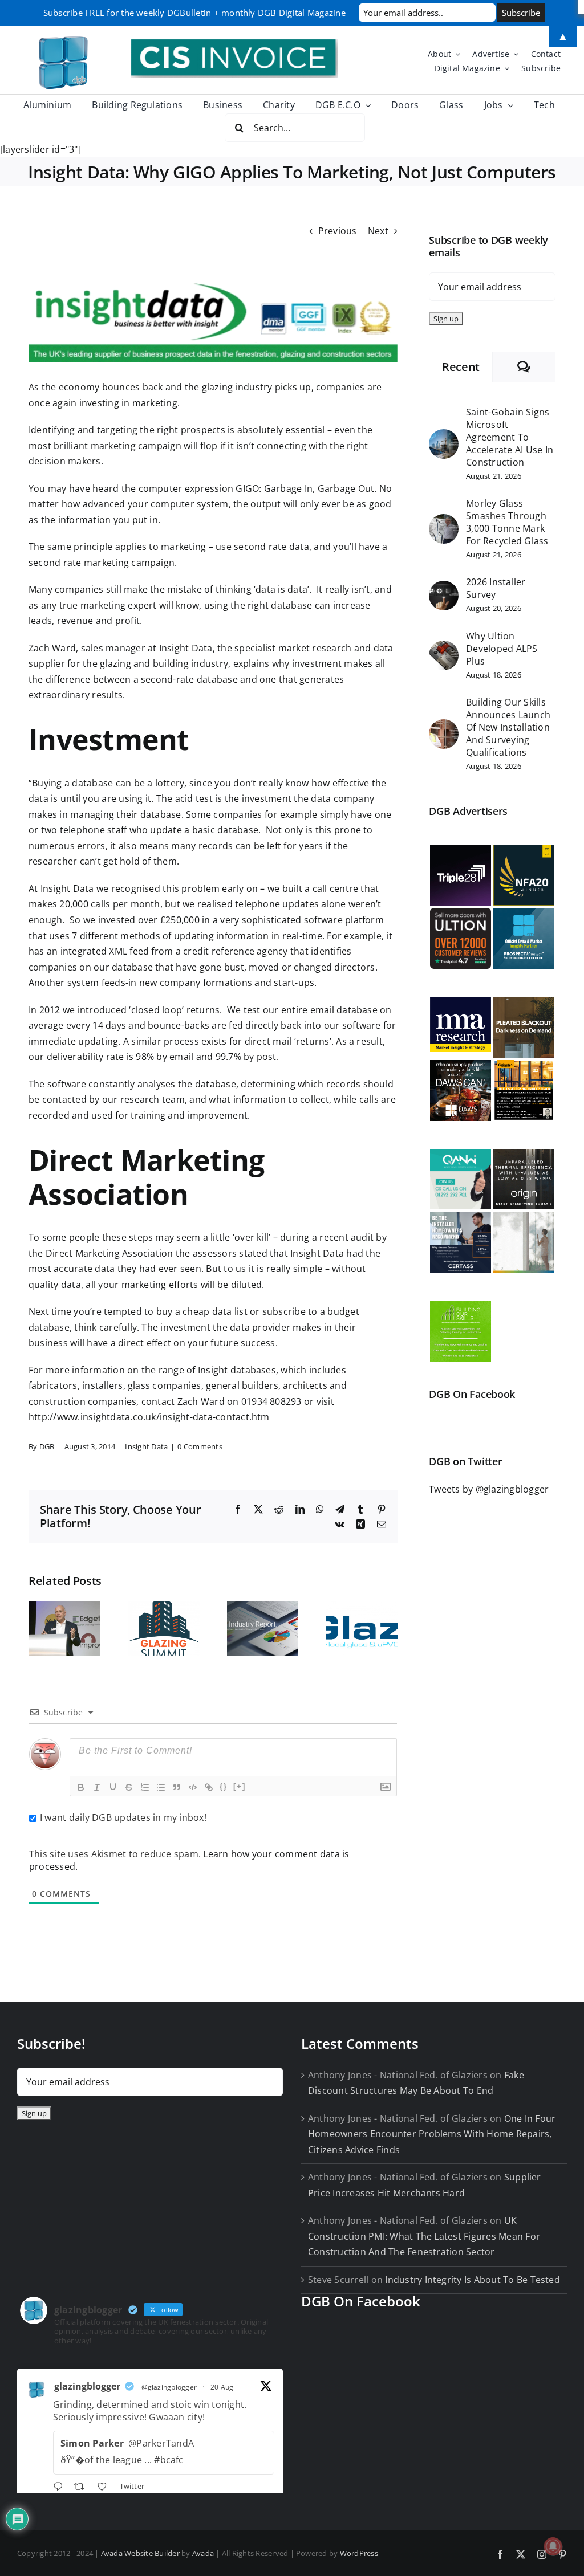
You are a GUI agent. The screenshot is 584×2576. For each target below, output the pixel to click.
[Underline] (113, 1787)
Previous (338, 231)
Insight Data (186, 648)
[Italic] (97, 1787)
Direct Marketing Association (109, 1253)
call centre (336, 888)
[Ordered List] (145, 1787)
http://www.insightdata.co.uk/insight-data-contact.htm (149, 1417)
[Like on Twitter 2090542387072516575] (106, 2488)
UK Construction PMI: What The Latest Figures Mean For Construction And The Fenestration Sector (424, 2236)
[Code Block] (193, 1787)
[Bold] (81, 1787)
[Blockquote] (177, 1787)
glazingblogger (87, 2386)
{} (224, 1786)
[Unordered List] (161, 1787)
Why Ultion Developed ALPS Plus (502, 649)
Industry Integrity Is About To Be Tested (473, 2280)
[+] (240, 1786)
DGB (47, 1446)
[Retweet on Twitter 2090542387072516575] (83, 2488)
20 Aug (222, 2387)
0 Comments (200, 1446)
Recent (461, 367)
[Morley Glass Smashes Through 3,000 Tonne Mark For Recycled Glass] (444, 521)
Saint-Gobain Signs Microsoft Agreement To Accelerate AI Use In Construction (510, 437)
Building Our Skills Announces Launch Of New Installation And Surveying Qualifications (508, 727)
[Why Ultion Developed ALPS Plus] (444, 648)
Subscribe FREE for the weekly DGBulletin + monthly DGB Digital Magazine (194, 13)
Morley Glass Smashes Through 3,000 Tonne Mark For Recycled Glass (507, 522)
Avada (203, 2553)
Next (378, 231)
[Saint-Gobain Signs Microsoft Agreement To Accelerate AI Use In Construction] (444, 437)
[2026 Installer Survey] (444, 588)
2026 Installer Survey (496, 588)
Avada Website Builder (140, 2553)
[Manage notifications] (553, 2546)
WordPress (359, 2553)
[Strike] (129, 1787)
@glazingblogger (169, 2387)
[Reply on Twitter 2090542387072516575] (61, 2488)
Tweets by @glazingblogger (489, 1489)
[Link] (209, 1787)
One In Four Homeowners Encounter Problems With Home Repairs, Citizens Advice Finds (432, 2134)
